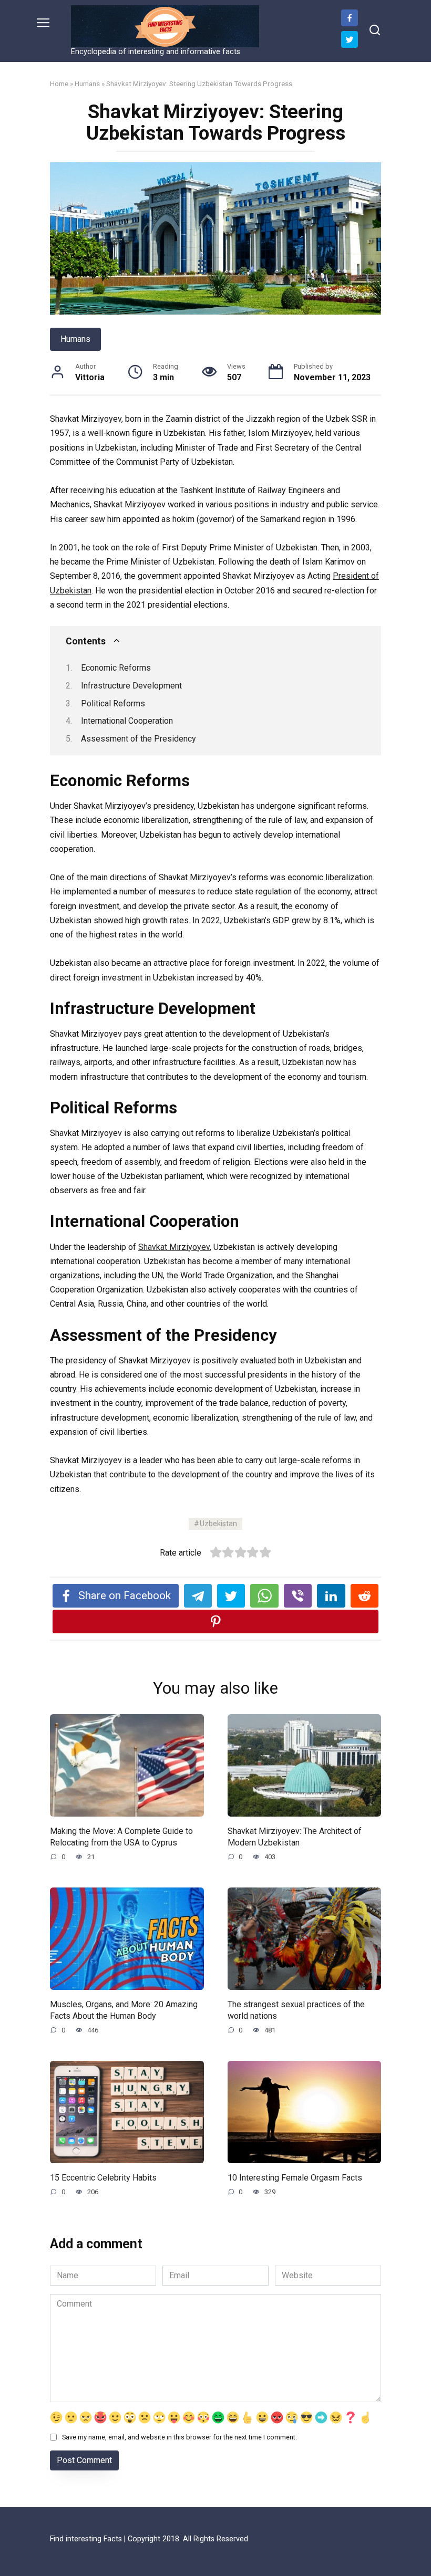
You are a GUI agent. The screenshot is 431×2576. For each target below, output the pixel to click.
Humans (87, 84)
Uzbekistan (218, 1524)
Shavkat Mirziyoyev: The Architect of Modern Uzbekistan (295, 1836)
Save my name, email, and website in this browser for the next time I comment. (179, 2437)
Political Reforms (113, 703)
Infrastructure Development (131, 686)
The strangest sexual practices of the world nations (296, 2010)
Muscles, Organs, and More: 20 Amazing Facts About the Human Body (124, 2010)
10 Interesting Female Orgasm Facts (295, 2177)
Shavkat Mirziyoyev (174, 1247)
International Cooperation (127, 721)
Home (59, 84)
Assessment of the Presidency (138, 739)
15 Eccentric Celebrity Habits (103, 2177)
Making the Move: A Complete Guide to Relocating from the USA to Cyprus (121, 1836)
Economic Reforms (116, 668)
